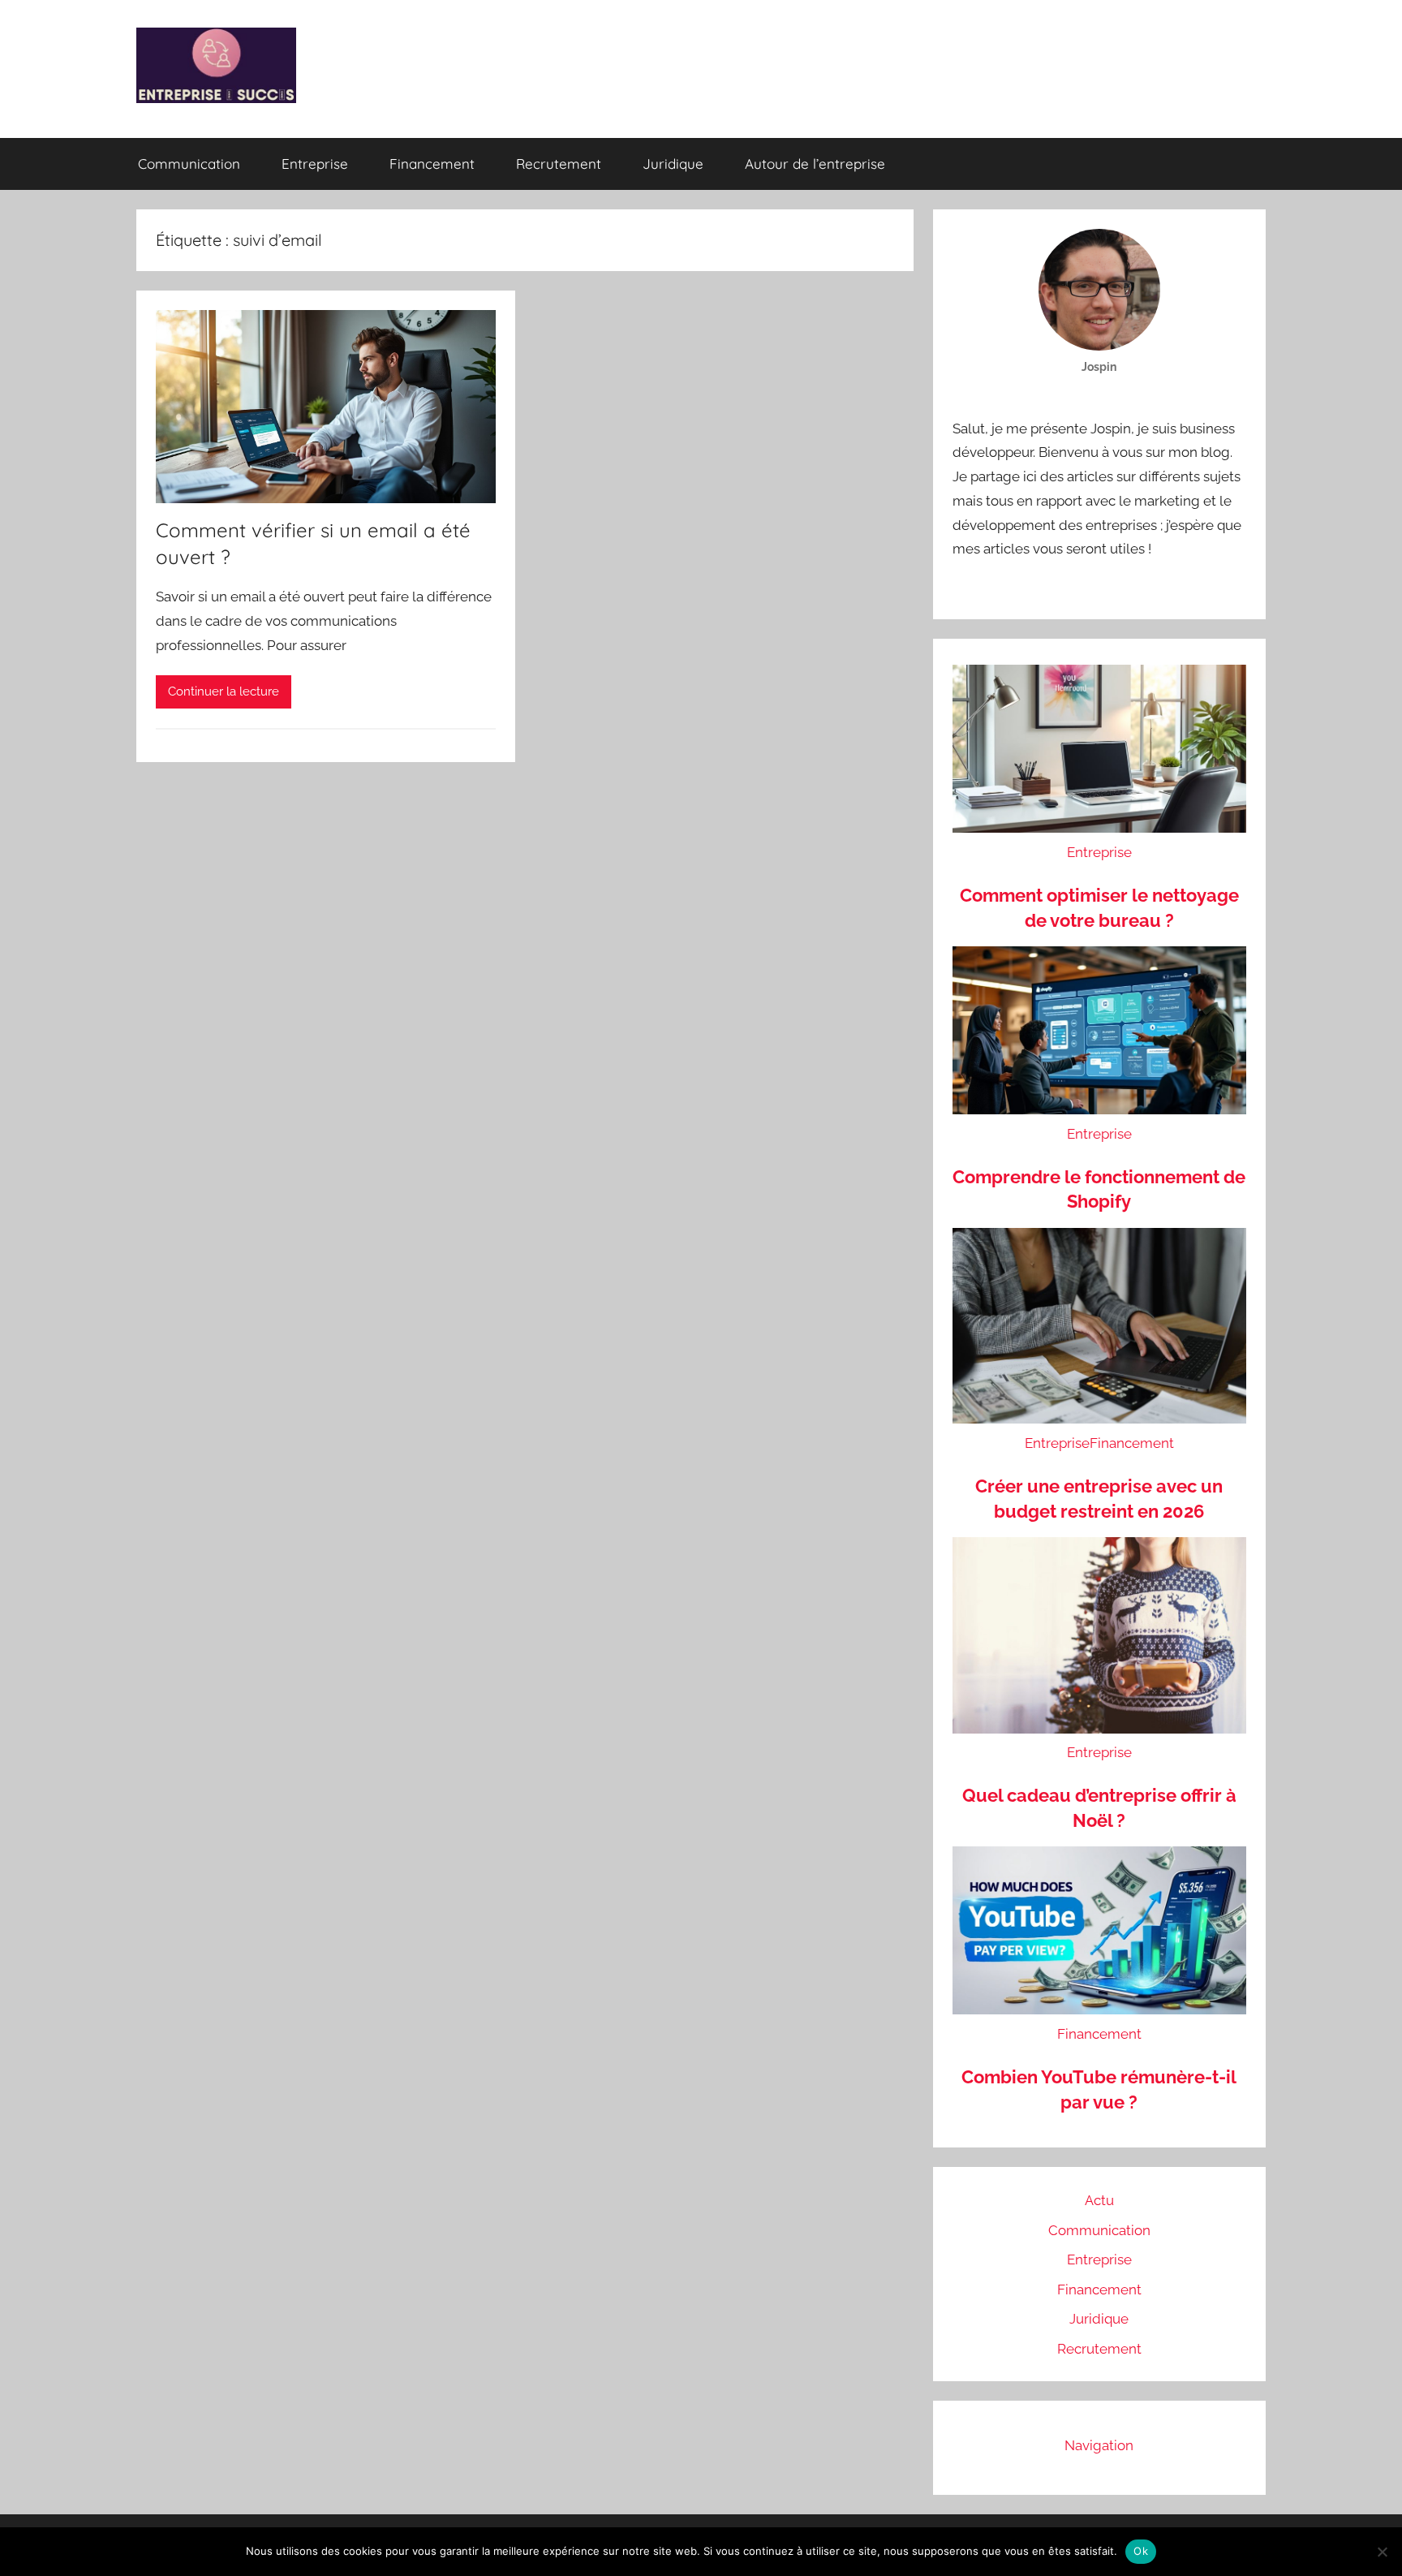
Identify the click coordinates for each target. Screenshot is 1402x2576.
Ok (1141, 2551)
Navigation (1099, 2445)
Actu (1099, 2200)
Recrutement (559, 164)
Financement (432, 164)
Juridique (673, 164)
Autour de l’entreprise (815, 164)
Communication (189, 164)
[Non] (1382, 2552)
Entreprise (315, 164)
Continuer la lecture (224, 691)
